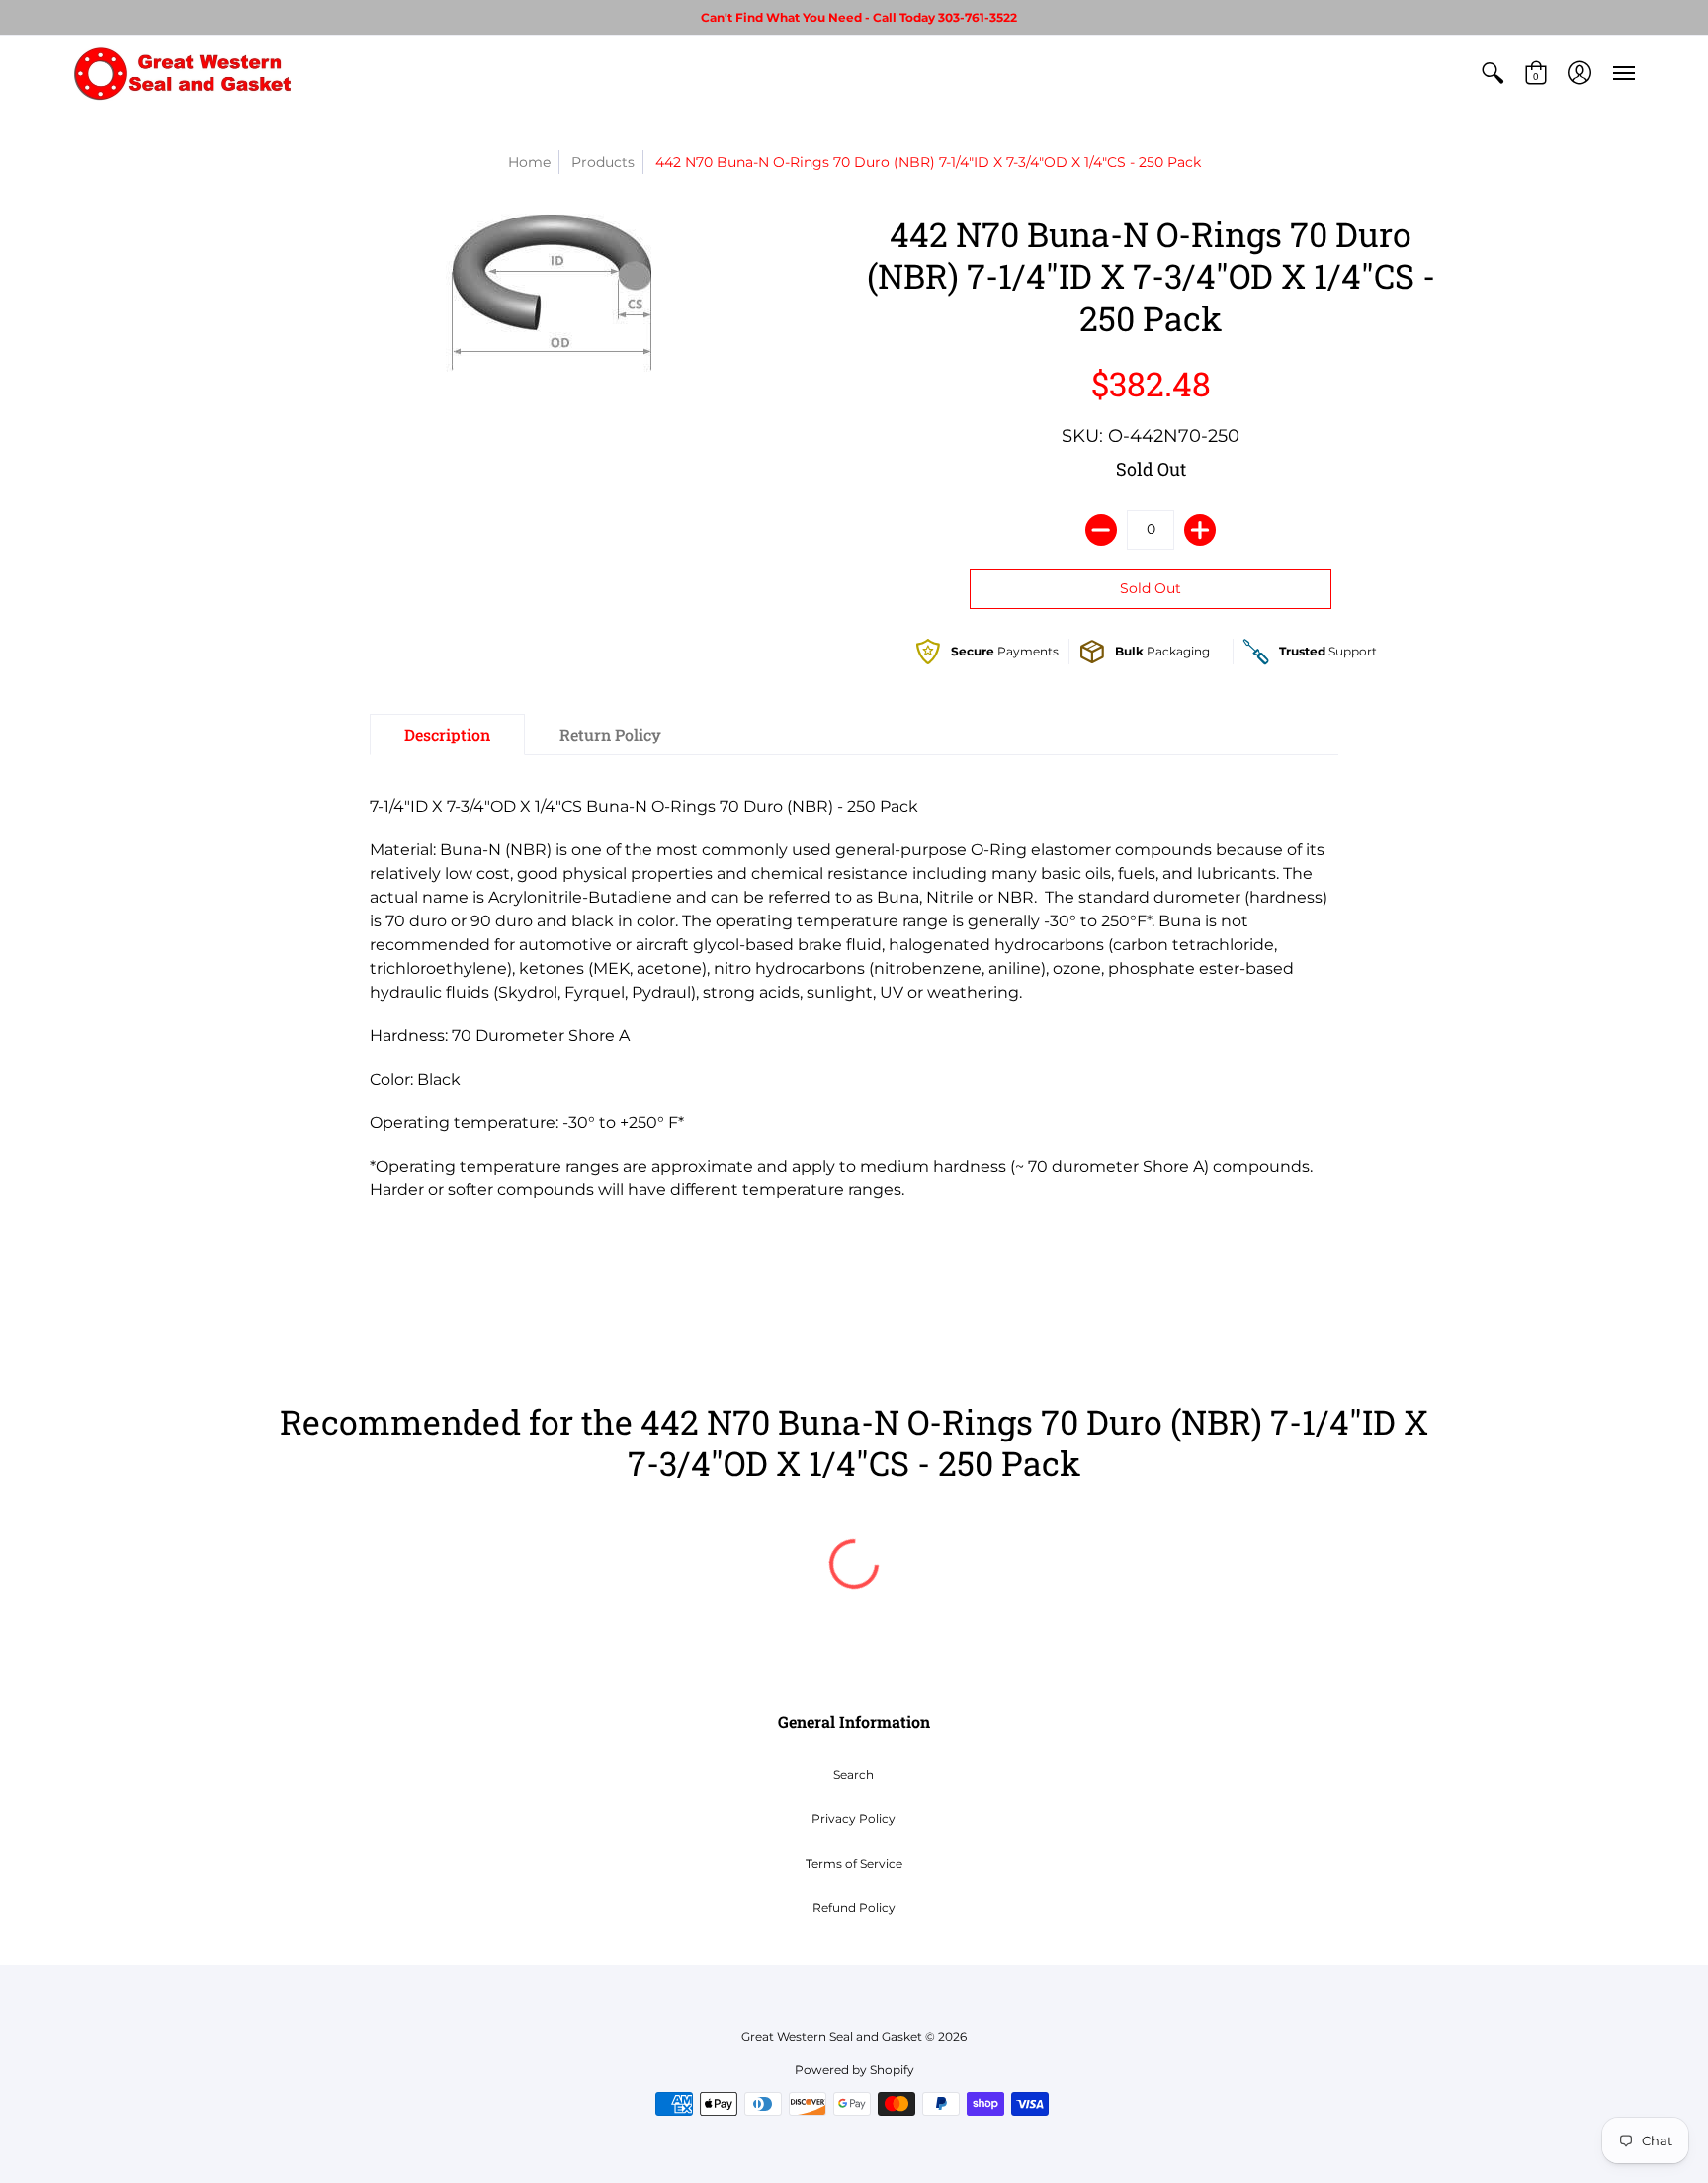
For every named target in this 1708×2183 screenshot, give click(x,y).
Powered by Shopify (854, 2070)
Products (603, 162)
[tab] (447, 735)
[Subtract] (1101, 530)
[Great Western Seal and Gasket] (182, 73)
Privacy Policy (854, 1819)
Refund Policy (854, 1908)
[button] (1493, 73)
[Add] (1200, 530)
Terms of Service (854, 1863)
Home (529, 162)
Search (854, 1774)
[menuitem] (1493, 73)
